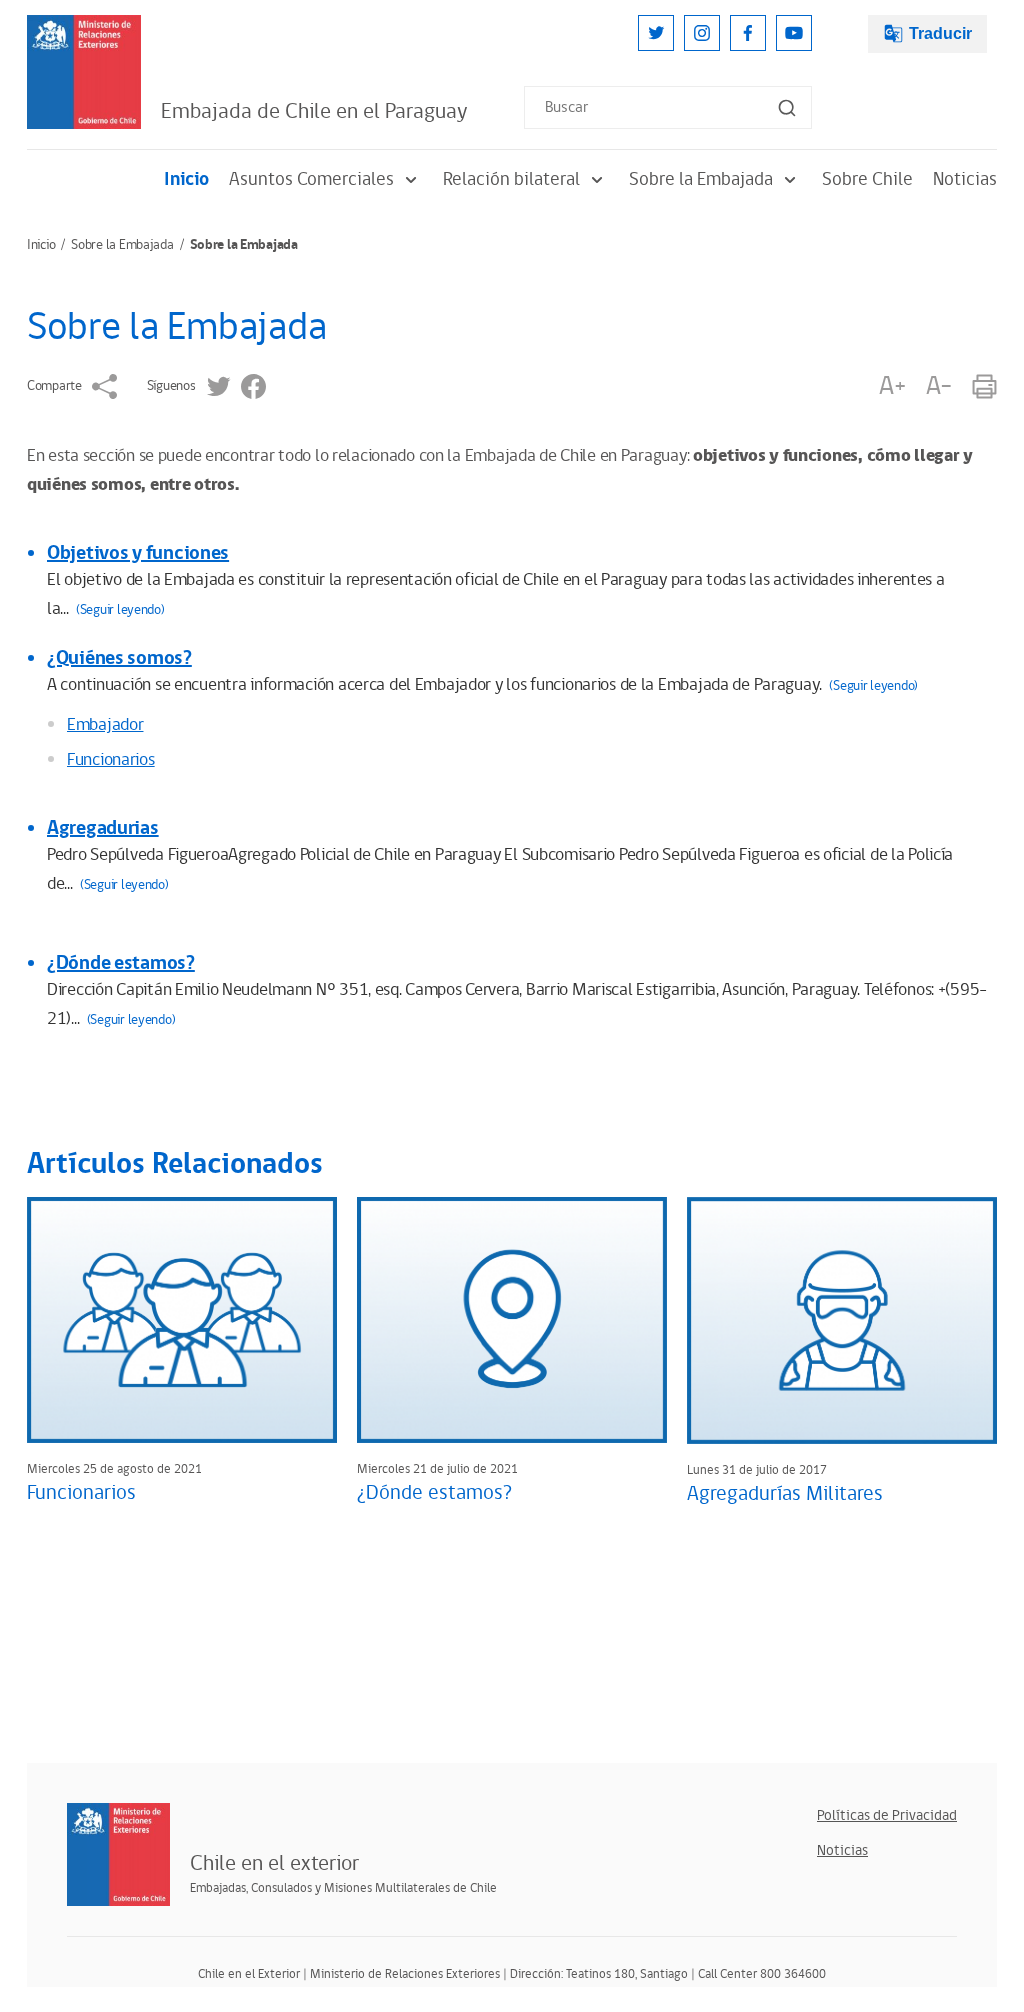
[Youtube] (794, 33)
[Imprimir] (984, 386)
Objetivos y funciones (138, 553)
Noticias (965, 179)
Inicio (186, 179)
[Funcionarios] (182, 1320)
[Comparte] (104, 386)
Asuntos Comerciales (311, 179)
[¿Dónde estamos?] (512, 1320)
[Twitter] (656, 33)
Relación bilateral (511, 179)
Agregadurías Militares (785, 1494)
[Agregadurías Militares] (842, 1320)
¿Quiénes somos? (119, 658)
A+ (892, 386)
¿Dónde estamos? (121, 963)
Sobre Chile (867, 179)
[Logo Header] (84, 72)
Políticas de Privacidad (887, 1815)
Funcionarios (111, 760)
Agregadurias (103, 828)
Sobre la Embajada (701, 179)
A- (939, 386)
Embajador (105, 725)
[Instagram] (702, 33)
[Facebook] (748, 33)
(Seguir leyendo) (120, 610)
